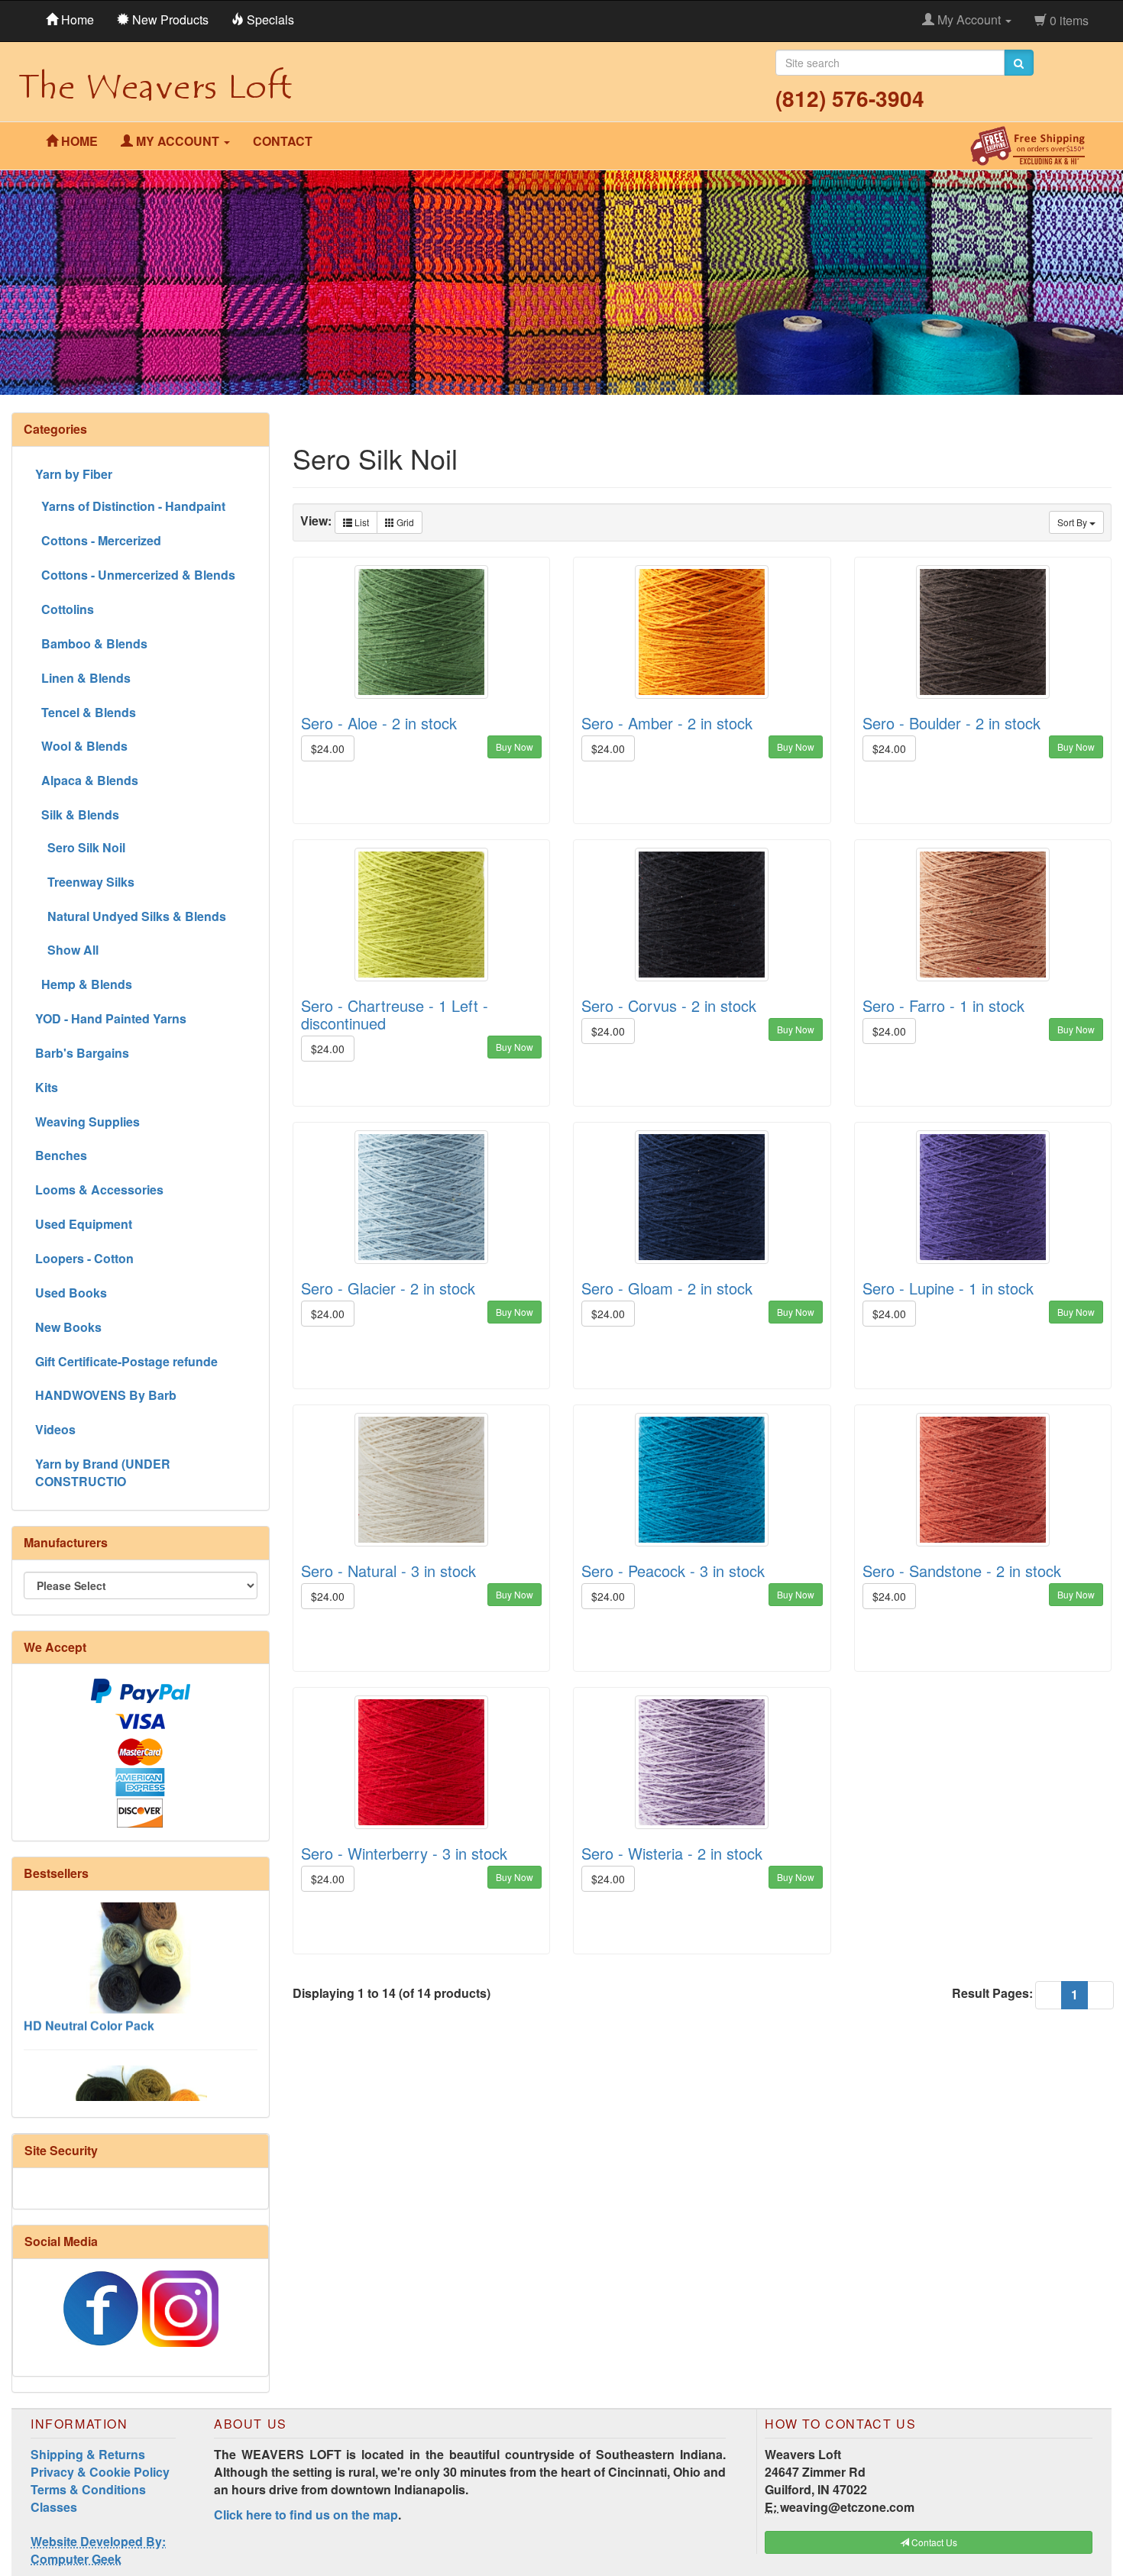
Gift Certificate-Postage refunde (126, 1361)
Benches (61, 1155)
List (361, 522)
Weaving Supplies (87, 1122)
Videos (55, 1429)
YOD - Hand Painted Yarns (111, 1018)
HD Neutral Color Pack (89, 1979)
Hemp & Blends (84, 984)
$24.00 (328, 748)
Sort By (1073, 522)
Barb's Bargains (82, 1053)
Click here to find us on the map (306, 2515)
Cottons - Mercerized (98, 540)
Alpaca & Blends (87, 780)
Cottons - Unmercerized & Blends (135, 575)
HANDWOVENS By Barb (106, 1395)
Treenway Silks (85, 882)
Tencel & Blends (86, 712)
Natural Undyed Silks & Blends (131, 916)
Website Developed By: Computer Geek (98, 2550)
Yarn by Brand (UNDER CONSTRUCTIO (103, 1472)
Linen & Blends (83, 678)
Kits (47, 1087)
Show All (67, 950)
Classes (54, 2507)
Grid (404, 522)
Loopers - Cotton (84, 1258)
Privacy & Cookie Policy (100, 2472)
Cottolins (65, 609)
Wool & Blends (81, 746)
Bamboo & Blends (91, 643)
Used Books (71, 1293)
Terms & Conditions (88, 2489)
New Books (68, 1327)
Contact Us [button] (933, 2542)
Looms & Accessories (99, 1189)
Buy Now (515, 747)
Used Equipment (84, 1224)
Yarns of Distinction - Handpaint (130, 506)
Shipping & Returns (88, 2454)
